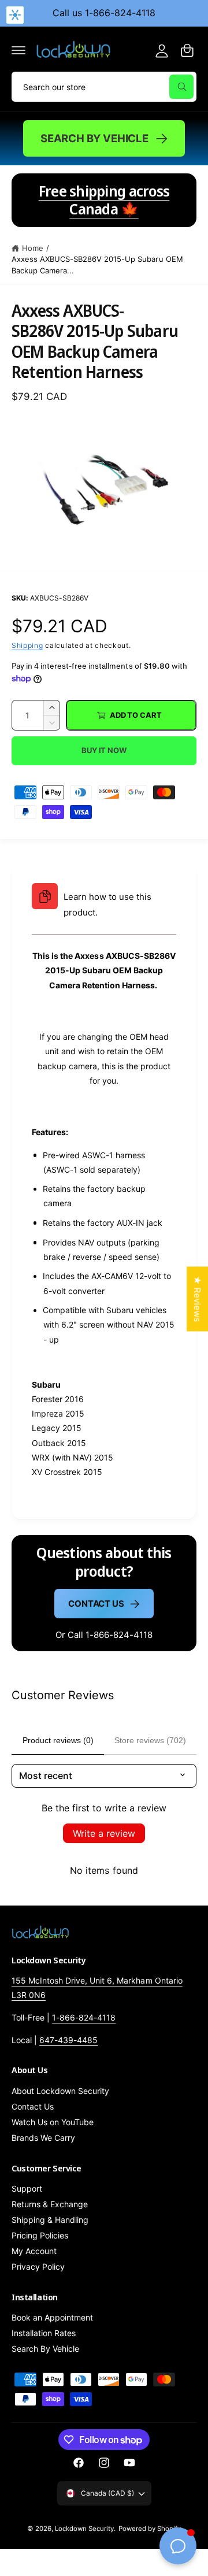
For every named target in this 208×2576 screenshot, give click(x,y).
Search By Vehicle (94, 138)
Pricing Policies (40, 2235)
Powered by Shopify (150, 2529)
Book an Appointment (52, 2317)
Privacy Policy (38, 2266)
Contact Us (96, 1604)
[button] (18, 50)
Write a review (104, 1833)
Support (27, 2188)
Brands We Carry (43, 2138)
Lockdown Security (84, 2529)
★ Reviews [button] (197, 1299)
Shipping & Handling (50, 2220)
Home (33, 248)
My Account (34, 2251)
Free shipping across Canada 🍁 (104, 200)
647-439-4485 (68, 2040)
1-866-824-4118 (84, 2017)
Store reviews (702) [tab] (150, 1740)
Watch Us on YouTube (53, 2122)
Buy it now (104, 750)
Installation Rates (44, 2333)
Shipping (27, 645)
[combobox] (104, 87)
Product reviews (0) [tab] (58, 1740)
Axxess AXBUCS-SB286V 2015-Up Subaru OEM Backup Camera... (97, 265)
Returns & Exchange (50, 2204)
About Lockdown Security (60, 2091)
